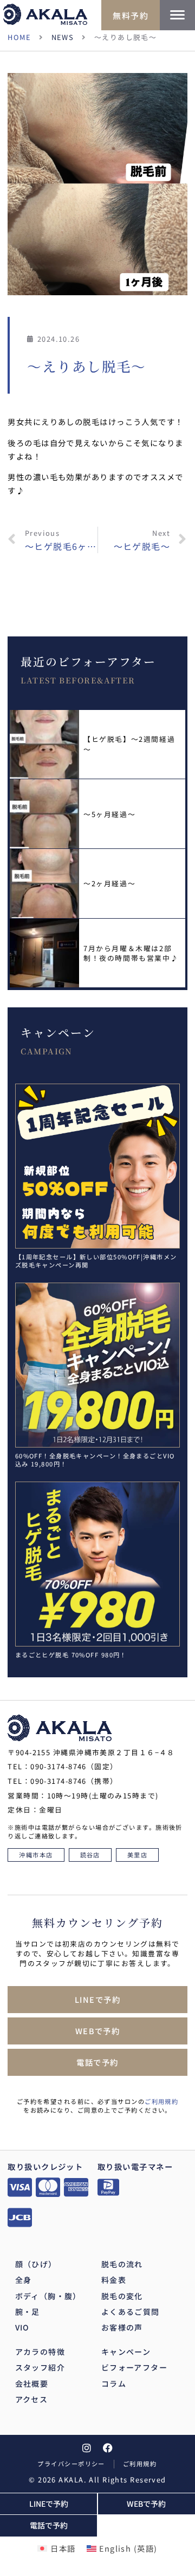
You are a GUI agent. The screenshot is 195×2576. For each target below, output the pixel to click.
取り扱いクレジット (45, 2166)
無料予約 (131, 15)
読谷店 (90, 1855)
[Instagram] (87, 2448)
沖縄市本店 (36, 1855)
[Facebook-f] (108, 2448)
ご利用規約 (161, 2101)
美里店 (137, 1855)
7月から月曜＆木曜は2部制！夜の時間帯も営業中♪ (131, 953)
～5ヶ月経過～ (109, 814)
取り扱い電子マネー (135, 2166)
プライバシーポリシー (71, 2464)
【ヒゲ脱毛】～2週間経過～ (129, 744)
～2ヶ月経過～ (109, 883)
